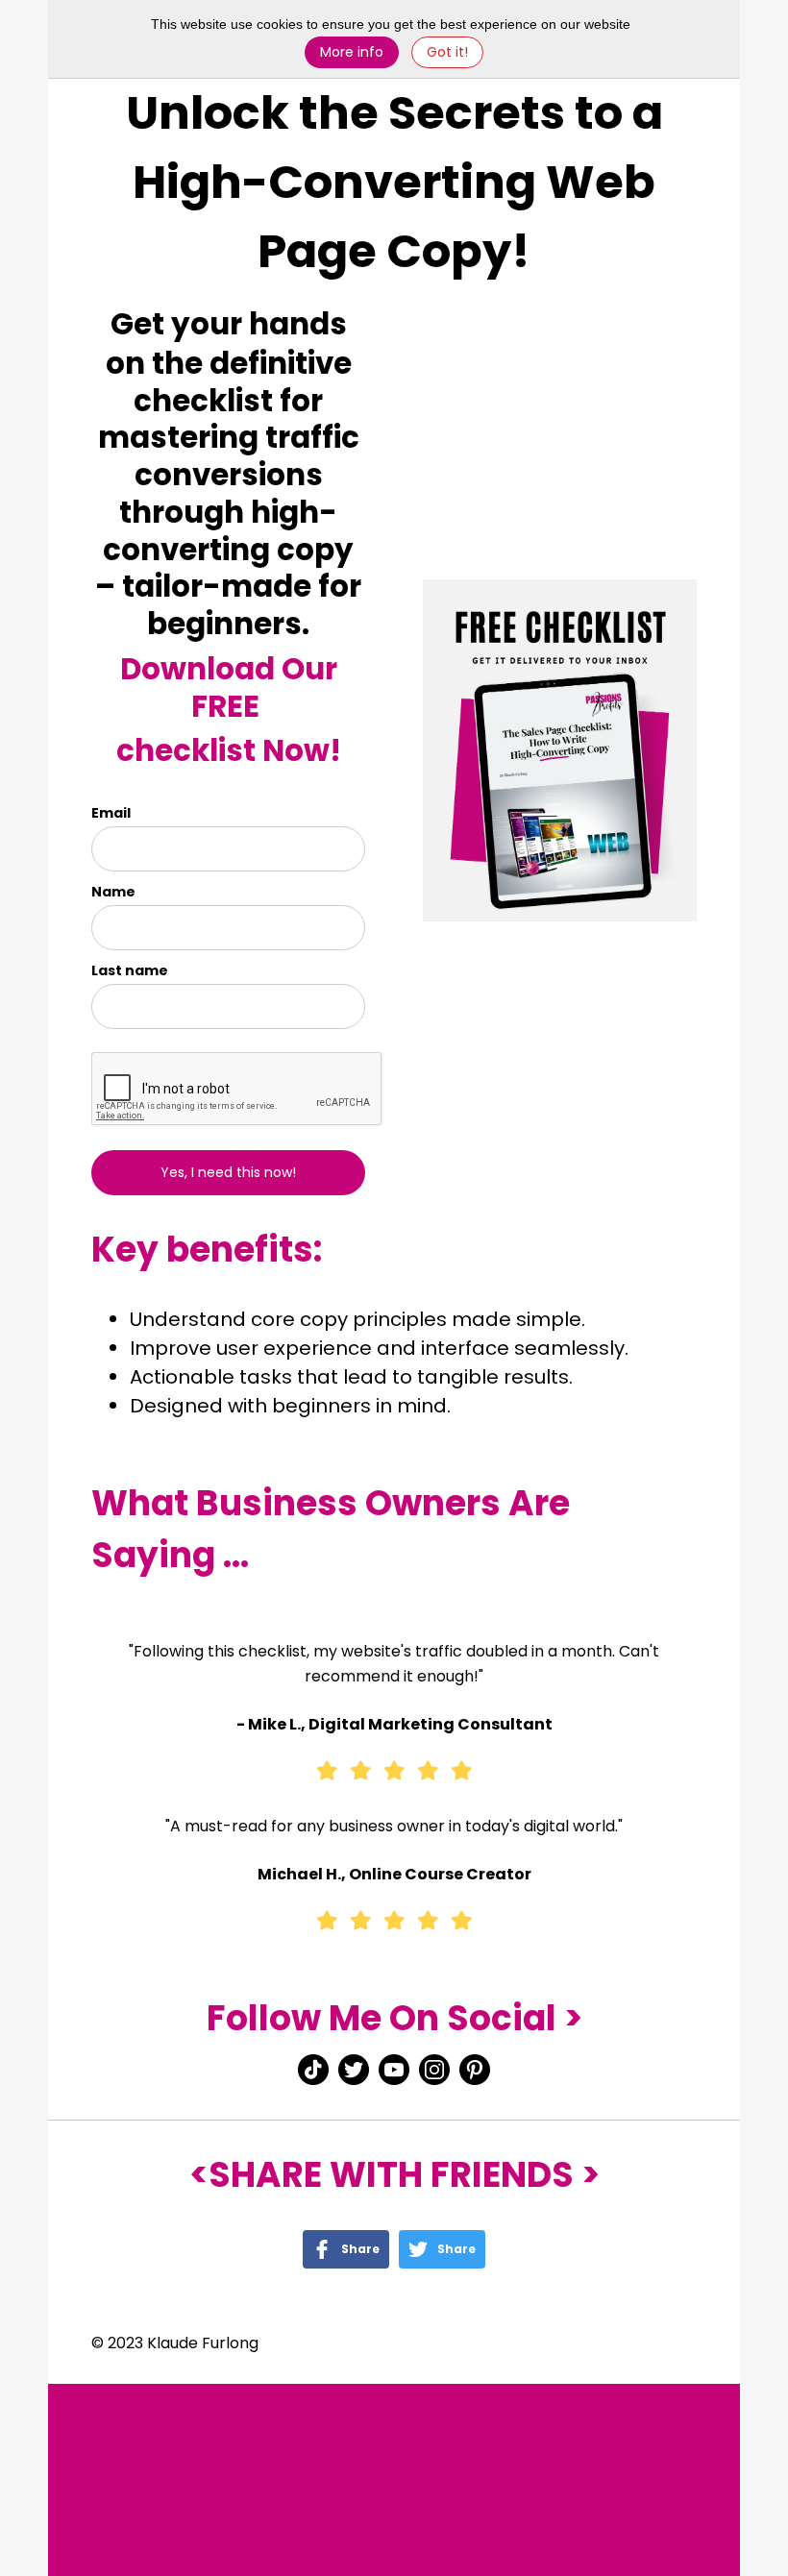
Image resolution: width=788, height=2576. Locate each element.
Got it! (447, 52)
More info (352, 52)
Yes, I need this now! (228, 1172)
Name (113, 892)
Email (111, 813)
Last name (130, 970)
